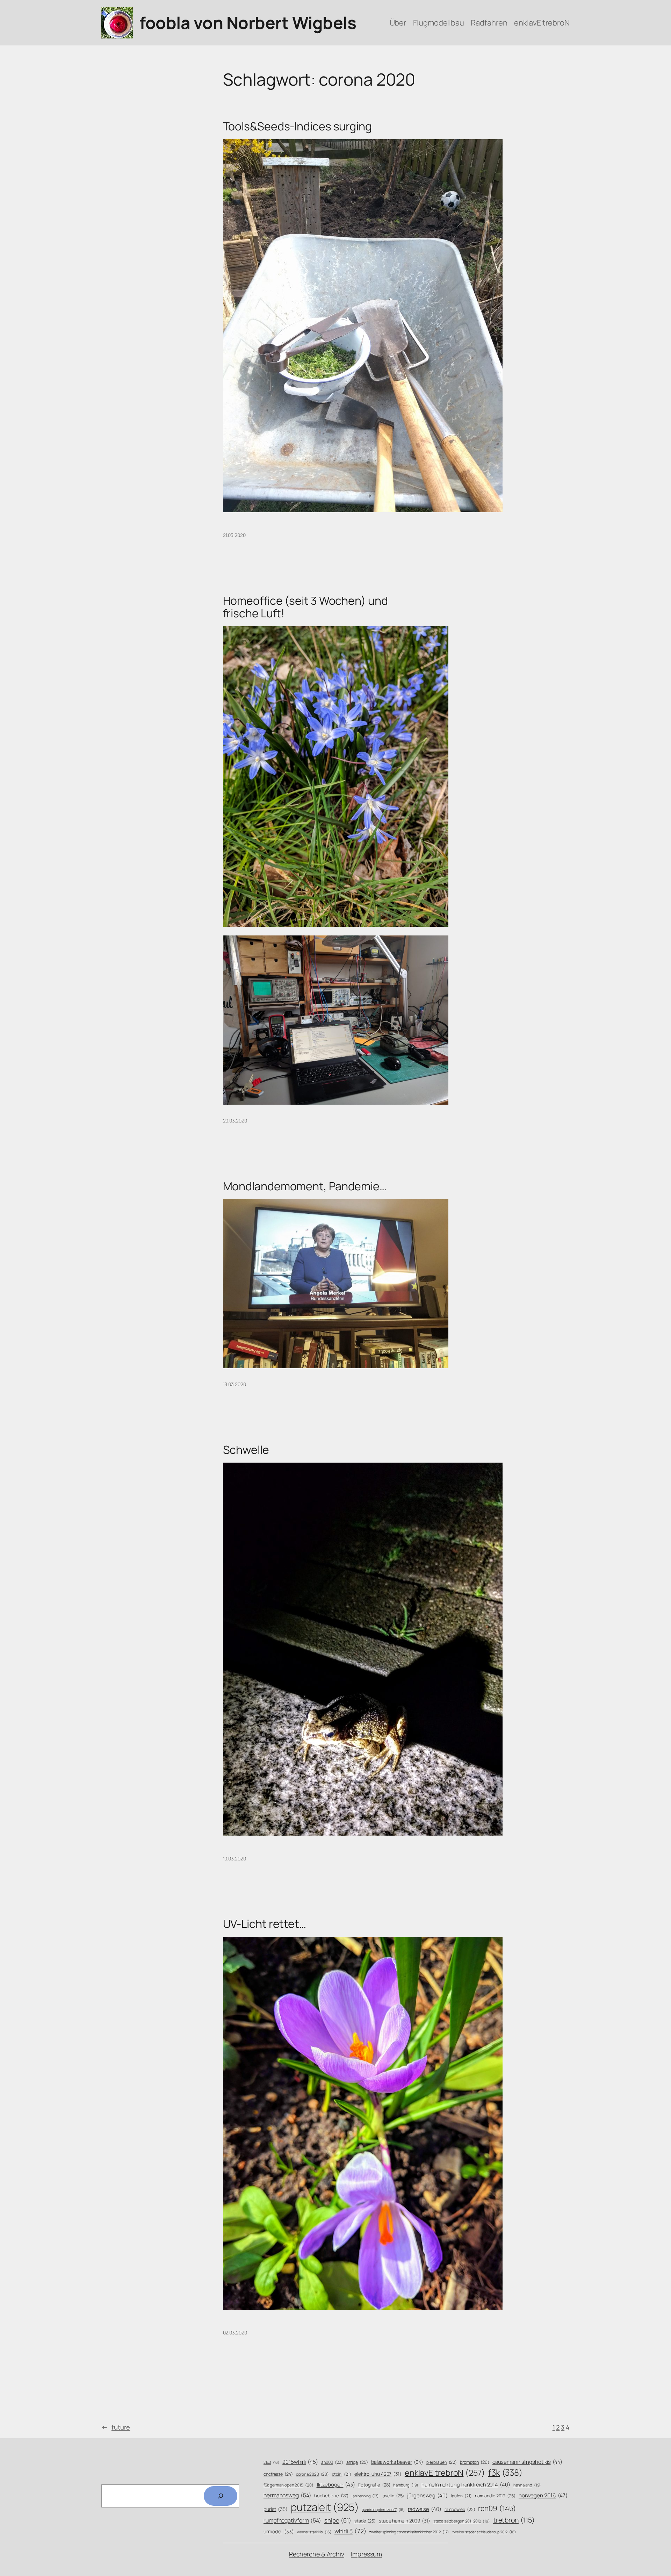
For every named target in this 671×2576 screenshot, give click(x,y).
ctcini (342, 2474)
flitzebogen (336, 2485)
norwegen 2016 (543, 2495)
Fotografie (374, 2485)
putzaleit (325, 2507)
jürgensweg (427, 2495)
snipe (338, 2520)
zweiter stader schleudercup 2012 (484, 2532)
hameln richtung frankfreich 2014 (466, 2484)
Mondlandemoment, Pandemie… (305, 1186)
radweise (425, 2509)
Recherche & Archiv (317, 2554)
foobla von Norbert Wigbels (248, 23)
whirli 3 (350, 2531)
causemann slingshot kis (527, 2462)
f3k (505, 2472)
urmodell (279, 2531)
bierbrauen (442, 2462)
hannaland (527, 2485)
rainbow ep (460, 2510)
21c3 (271, 2462)
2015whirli (300, 2462)
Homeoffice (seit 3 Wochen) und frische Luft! (305, 607)
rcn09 (497, 2508)
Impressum (366, 2554)
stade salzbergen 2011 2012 (462, 2521)
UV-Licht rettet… (265, 1924)
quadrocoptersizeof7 (383, 2510)
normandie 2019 (495, 2496)
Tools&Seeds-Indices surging (297, 126)
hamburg (406, 2485)
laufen (461, 2496)
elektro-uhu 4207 (378, 2474)
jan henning (365, 2496)
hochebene (331, 2496)
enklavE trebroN (445, 2473)
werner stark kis (314, 2532)
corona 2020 (313, 2474)
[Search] (221, 2496)
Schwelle (246, 1450)
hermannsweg (287, 2495)
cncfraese (278, 2474)
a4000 (332, 2462)
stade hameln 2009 (405, 2521)
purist (276, 2509)
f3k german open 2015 (288, 2485)
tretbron (514, 2520)
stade (365, 2521)
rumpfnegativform (292, 2520)
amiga (357, 2462)
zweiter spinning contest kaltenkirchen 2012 (409, 2532)
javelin (393, 2496)
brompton (475, 2462)
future (116, 2427)
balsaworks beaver (397, 2462)
